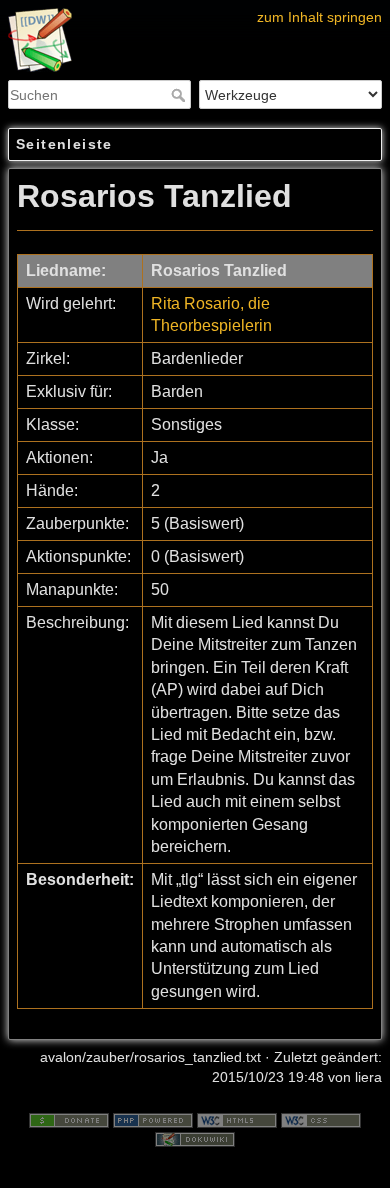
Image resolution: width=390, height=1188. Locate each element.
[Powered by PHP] (153, 1119)
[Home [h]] (195, 13)
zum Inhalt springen (319, 17)
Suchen (180, 95)
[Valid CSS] (321, 1119)
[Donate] (69, 1119)
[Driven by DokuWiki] (195, 1139)
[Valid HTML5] (237, 1119)
